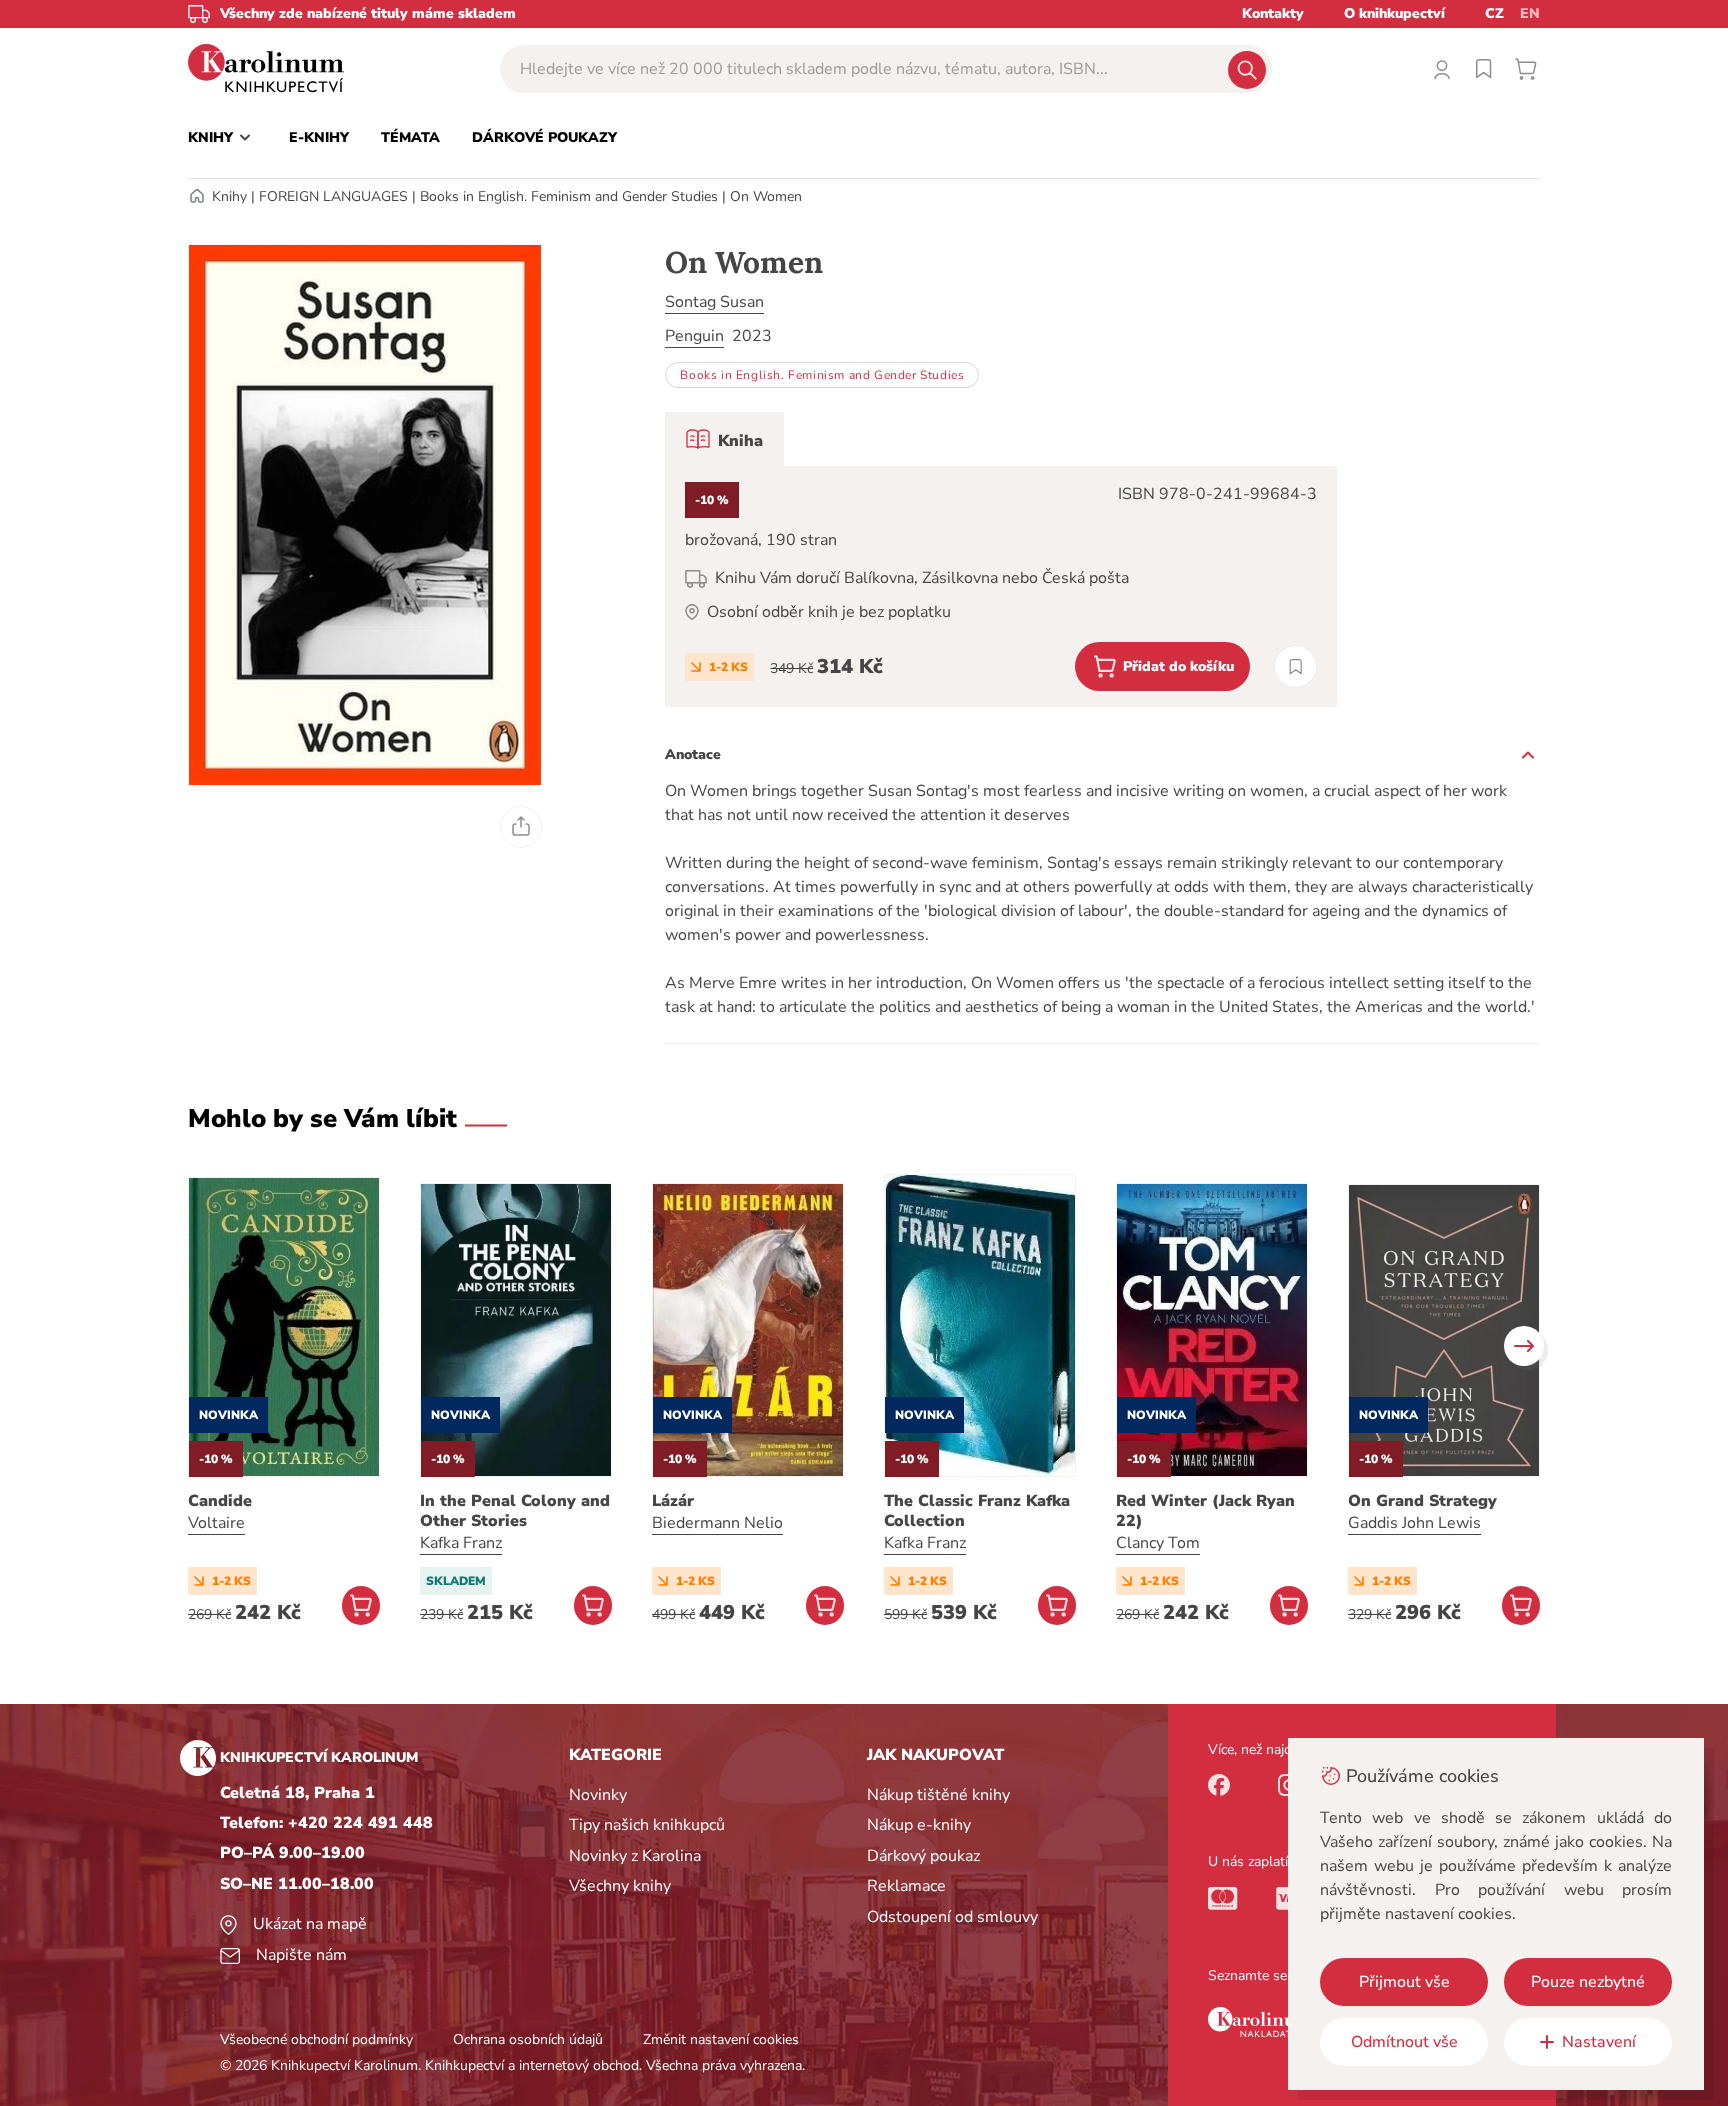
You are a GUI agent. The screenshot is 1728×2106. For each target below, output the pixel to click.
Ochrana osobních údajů (528, 2039)
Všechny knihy (620, 1886)
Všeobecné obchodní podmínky (316, 2039)
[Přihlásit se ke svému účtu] (1442, 69)
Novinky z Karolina (635, 1856)
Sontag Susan (714, 302)
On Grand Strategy (1422, 1501)
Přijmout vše (1404, 1982)
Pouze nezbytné (1588, 1982)
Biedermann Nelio (717, 1523)
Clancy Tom (1158, 1543)
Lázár (673, 1501)
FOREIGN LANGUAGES (333, 196)
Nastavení (1599, 2042)
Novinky (598, 1795)
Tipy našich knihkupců (647, 1825)
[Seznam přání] (1484, 69)
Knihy (229, 196)
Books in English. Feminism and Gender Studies (569, 196)
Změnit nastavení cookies (721, 2039)
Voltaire (216, 1523)
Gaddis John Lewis (1414, 1523)
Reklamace (906, 1886)
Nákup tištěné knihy (938, 1795)
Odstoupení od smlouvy (952, 1917)
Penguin (694, 336)
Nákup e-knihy (919, 1825)
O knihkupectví (1394, 13)
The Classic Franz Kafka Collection (977, 1511)
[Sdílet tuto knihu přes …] (521, 827)
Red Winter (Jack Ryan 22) (1205, 1511)
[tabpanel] (1001, 586)
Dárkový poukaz (923, 1856)
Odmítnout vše (1404, 2042)
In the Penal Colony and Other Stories (515, 1511)
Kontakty (1273, 13)
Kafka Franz (461, 1543)
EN (1530, 13)
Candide (220, 1501)
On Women (766, 196)
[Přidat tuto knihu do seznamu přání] (1295, 666)
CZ (1494, 13)
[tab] (724, 439)
